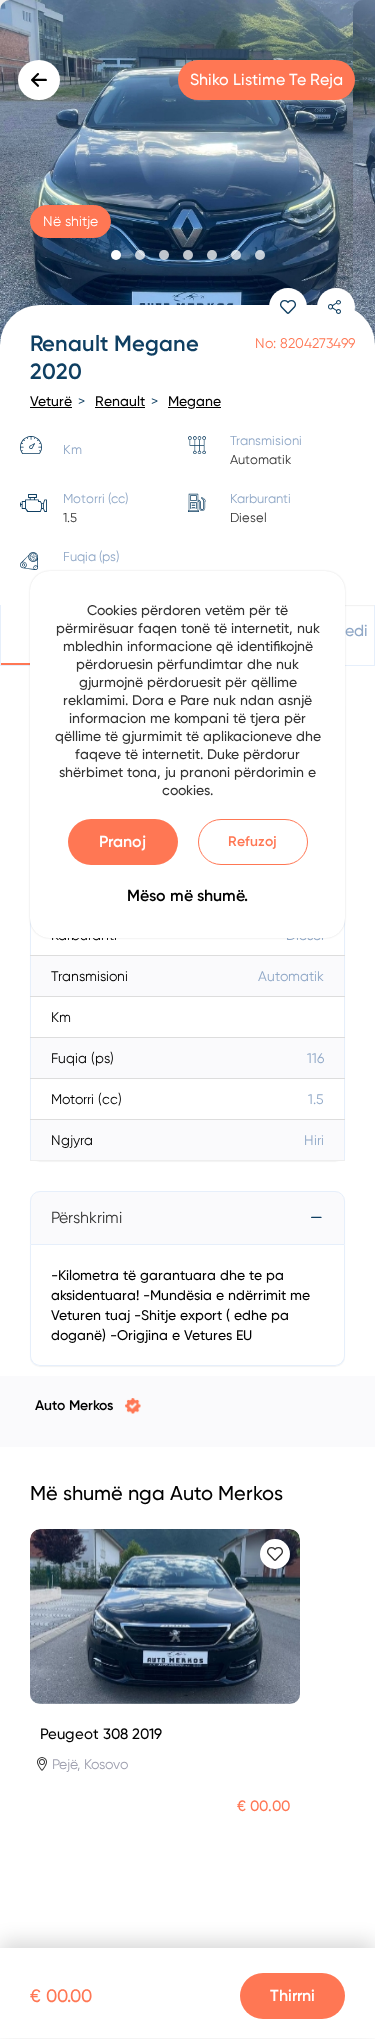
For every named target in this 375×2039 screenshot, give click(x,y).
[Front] (187, 175)
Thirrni (292, 1995)
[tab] (187, 1218)
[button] (116, 255)
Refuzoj (252, 841)
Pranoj (122, 841)
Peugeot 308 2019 (101, 1734)
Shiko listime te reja (266, 79)
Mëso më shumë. (187, 895)
